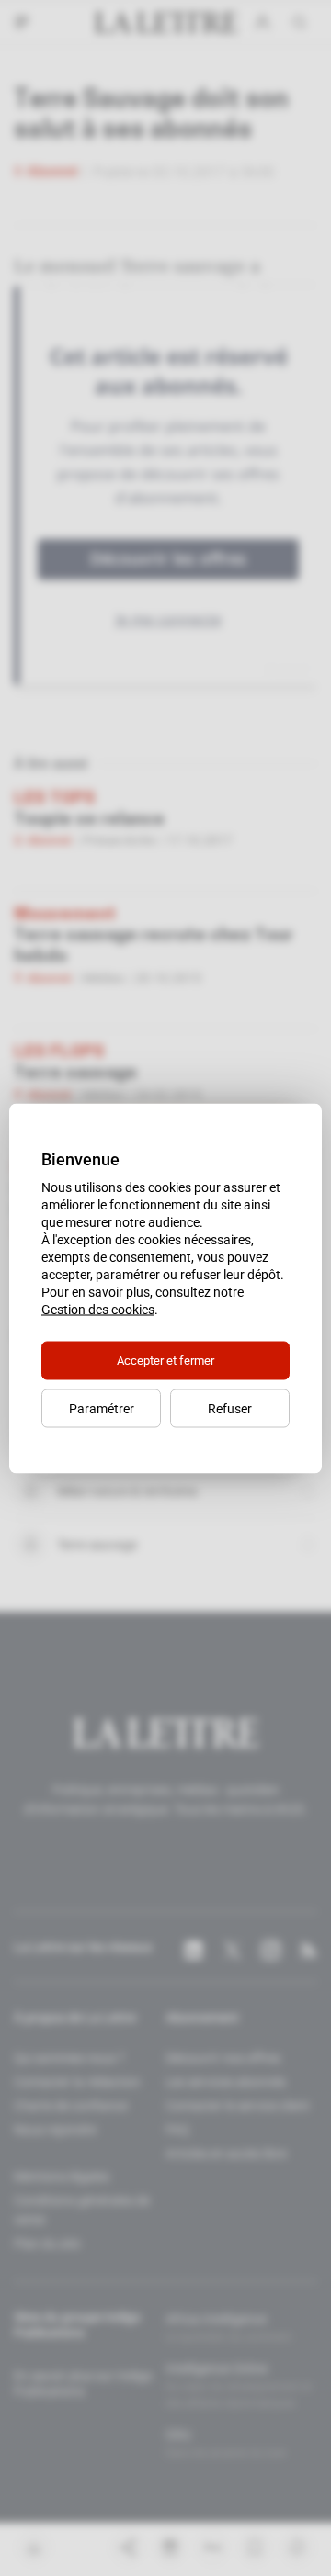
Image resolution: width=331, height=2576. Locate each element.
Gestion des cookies (98, 1309)
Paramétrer (102, 1408)
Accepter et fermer (165, 1360)
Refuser (230, 1408)
